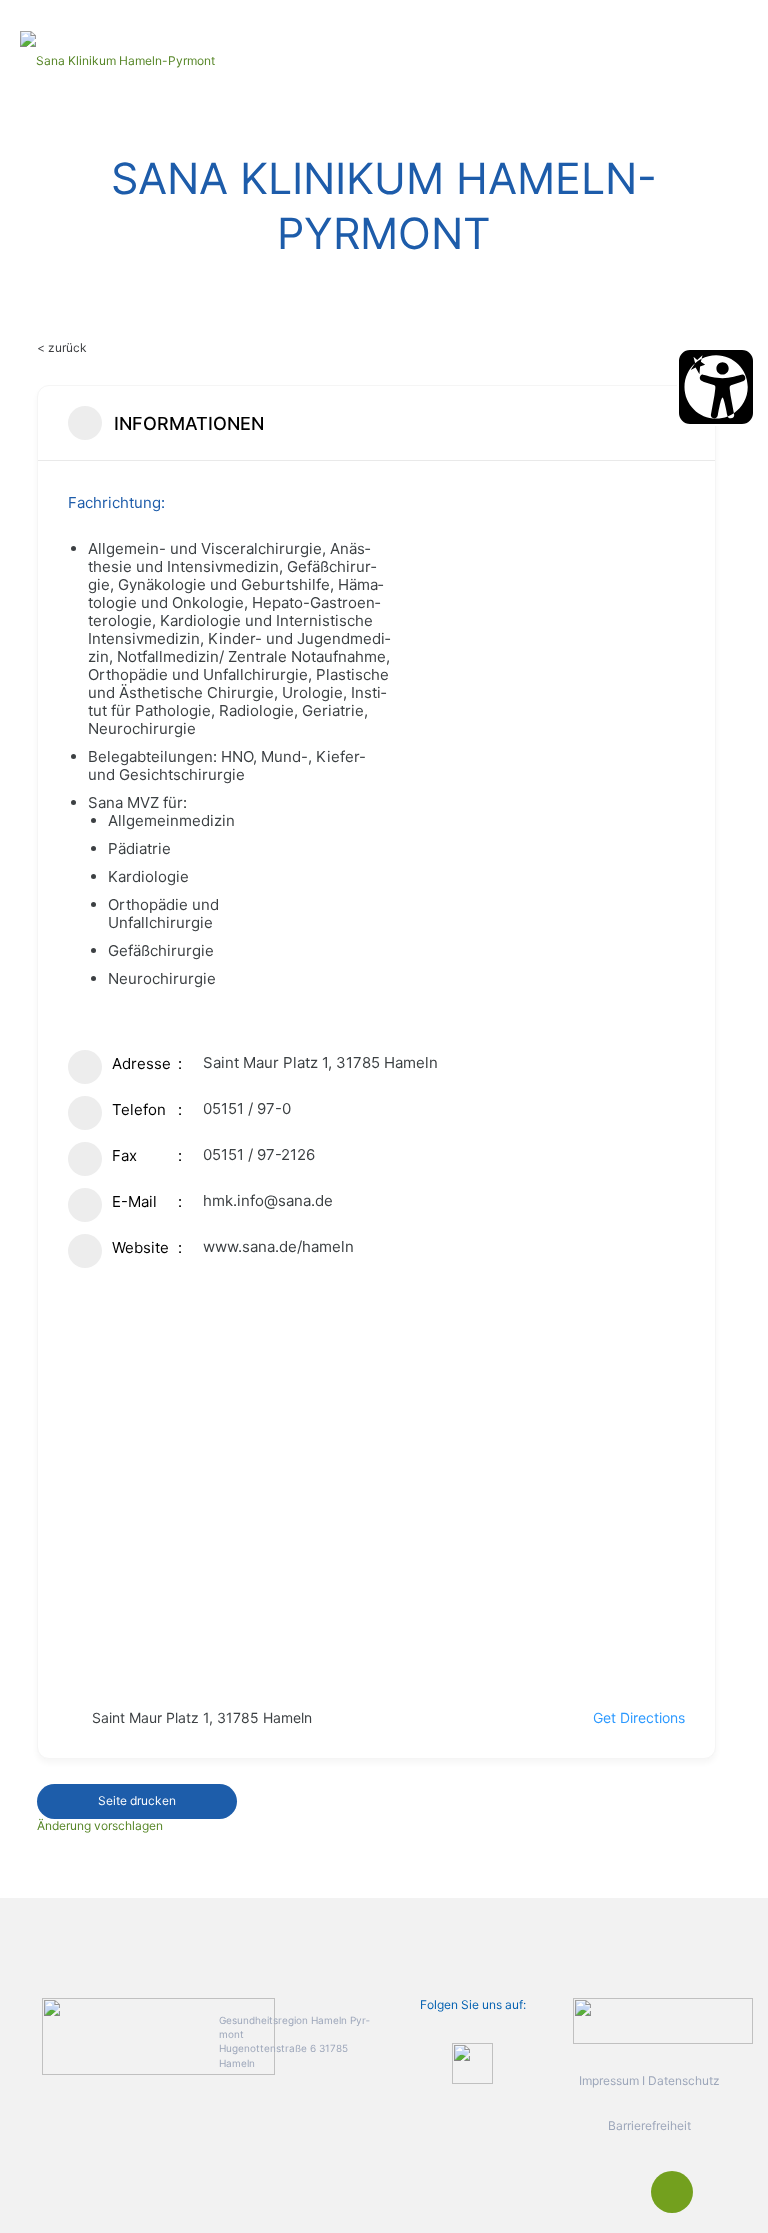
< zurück (62, 347)
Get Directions (639, 1718)
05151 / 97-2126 (259, 1154)
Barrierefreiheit (649, 2125)
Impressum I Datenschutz (649, 2080)
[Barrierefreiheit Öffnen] (716, 387)
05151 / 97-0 (247, 1108)
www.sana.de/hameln (278, 1246)
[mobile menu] (736, 60)
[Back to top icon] (672, 2192)
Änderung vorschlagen (100, 1825)
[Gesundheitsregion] (117, 60)
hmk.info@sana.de (268, 1200)
